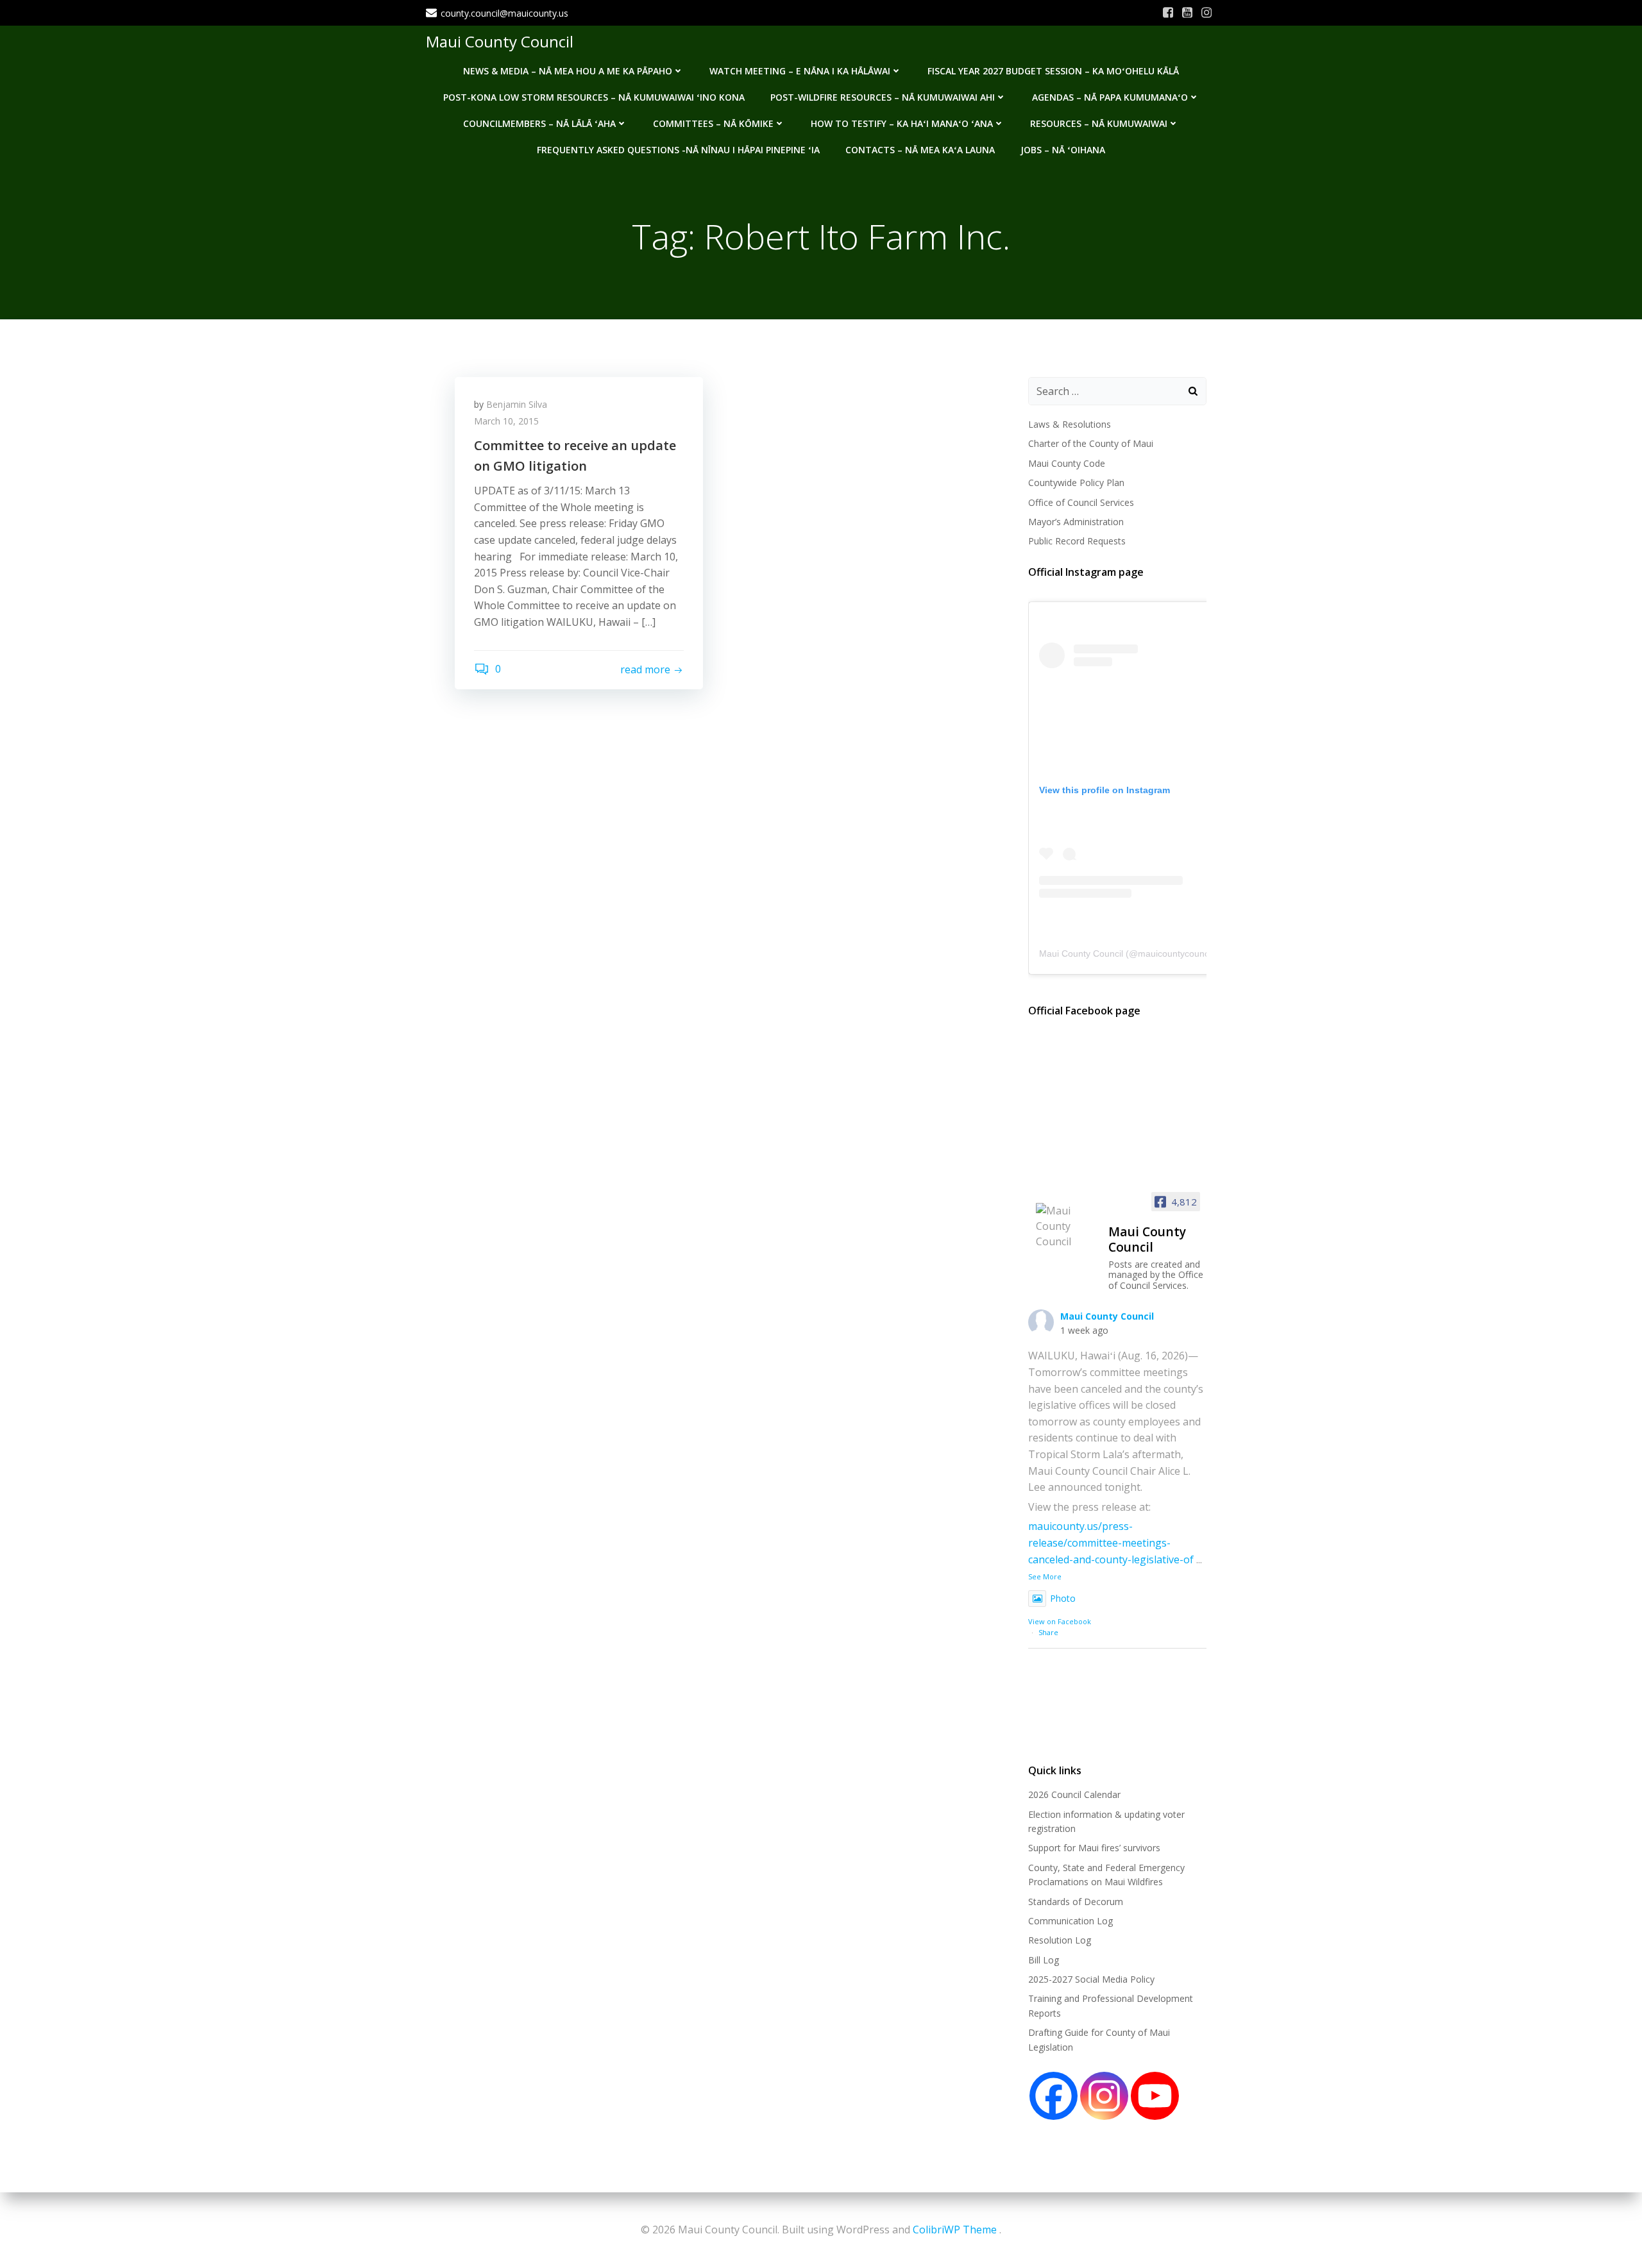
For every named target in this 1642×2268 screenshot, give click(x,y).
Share (1048, 1632)
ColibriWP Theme (955, 2230)
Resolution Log (1060, 1940)
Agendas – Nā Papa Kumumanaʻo (1110, 97)
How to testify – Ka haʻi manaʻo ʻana (902, 123)
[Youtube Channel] (1155, 2096)
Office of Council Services (1081, 502)
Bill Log (1044, 1960)
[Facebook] (1054, 2096)
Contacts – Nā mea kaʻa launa (920, 150)
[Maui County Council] (1067, 1226)
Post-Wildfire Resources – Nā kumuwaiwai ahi (883, 97)
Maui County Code (1067, 463)
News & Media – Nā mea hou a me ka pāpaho (568, 71)
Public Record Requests (1077, 541)
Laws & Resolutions (1070, 424)
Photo (1063, 1598)
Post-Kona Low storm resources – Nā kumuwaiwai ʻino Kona (594, 97)
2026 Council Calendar (1074, 1794)
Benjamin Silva (517, 404)
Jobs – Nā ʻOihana (1063, 150)
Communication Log (1071, 1921)
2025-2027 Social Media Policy (1091, 1979)
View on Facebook (1060, 1621)
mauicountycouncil (1175, 953)
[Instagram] (1104, 2096)
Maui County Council (500, 41)
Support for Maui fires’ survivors (1094, 1848)
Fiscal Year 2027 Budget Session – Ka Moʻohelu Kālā (1053, 71)
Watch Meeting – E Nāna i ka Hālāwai (800, 71)
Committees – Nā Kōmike (713, 123)
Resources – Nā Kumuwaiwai (1099, 123)
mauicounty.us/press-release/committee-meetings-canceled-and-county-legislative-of (1111, 1542)
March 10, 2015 (506, 421)
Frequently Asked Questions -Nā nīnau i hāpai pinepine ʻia (678, 150)
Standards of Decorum (1076, 1902)
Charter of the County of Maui (1091, 443)
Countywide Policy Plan (1076, 483)
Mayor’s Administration (1076, 522)
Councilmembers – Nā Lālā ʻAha (539, 123)
